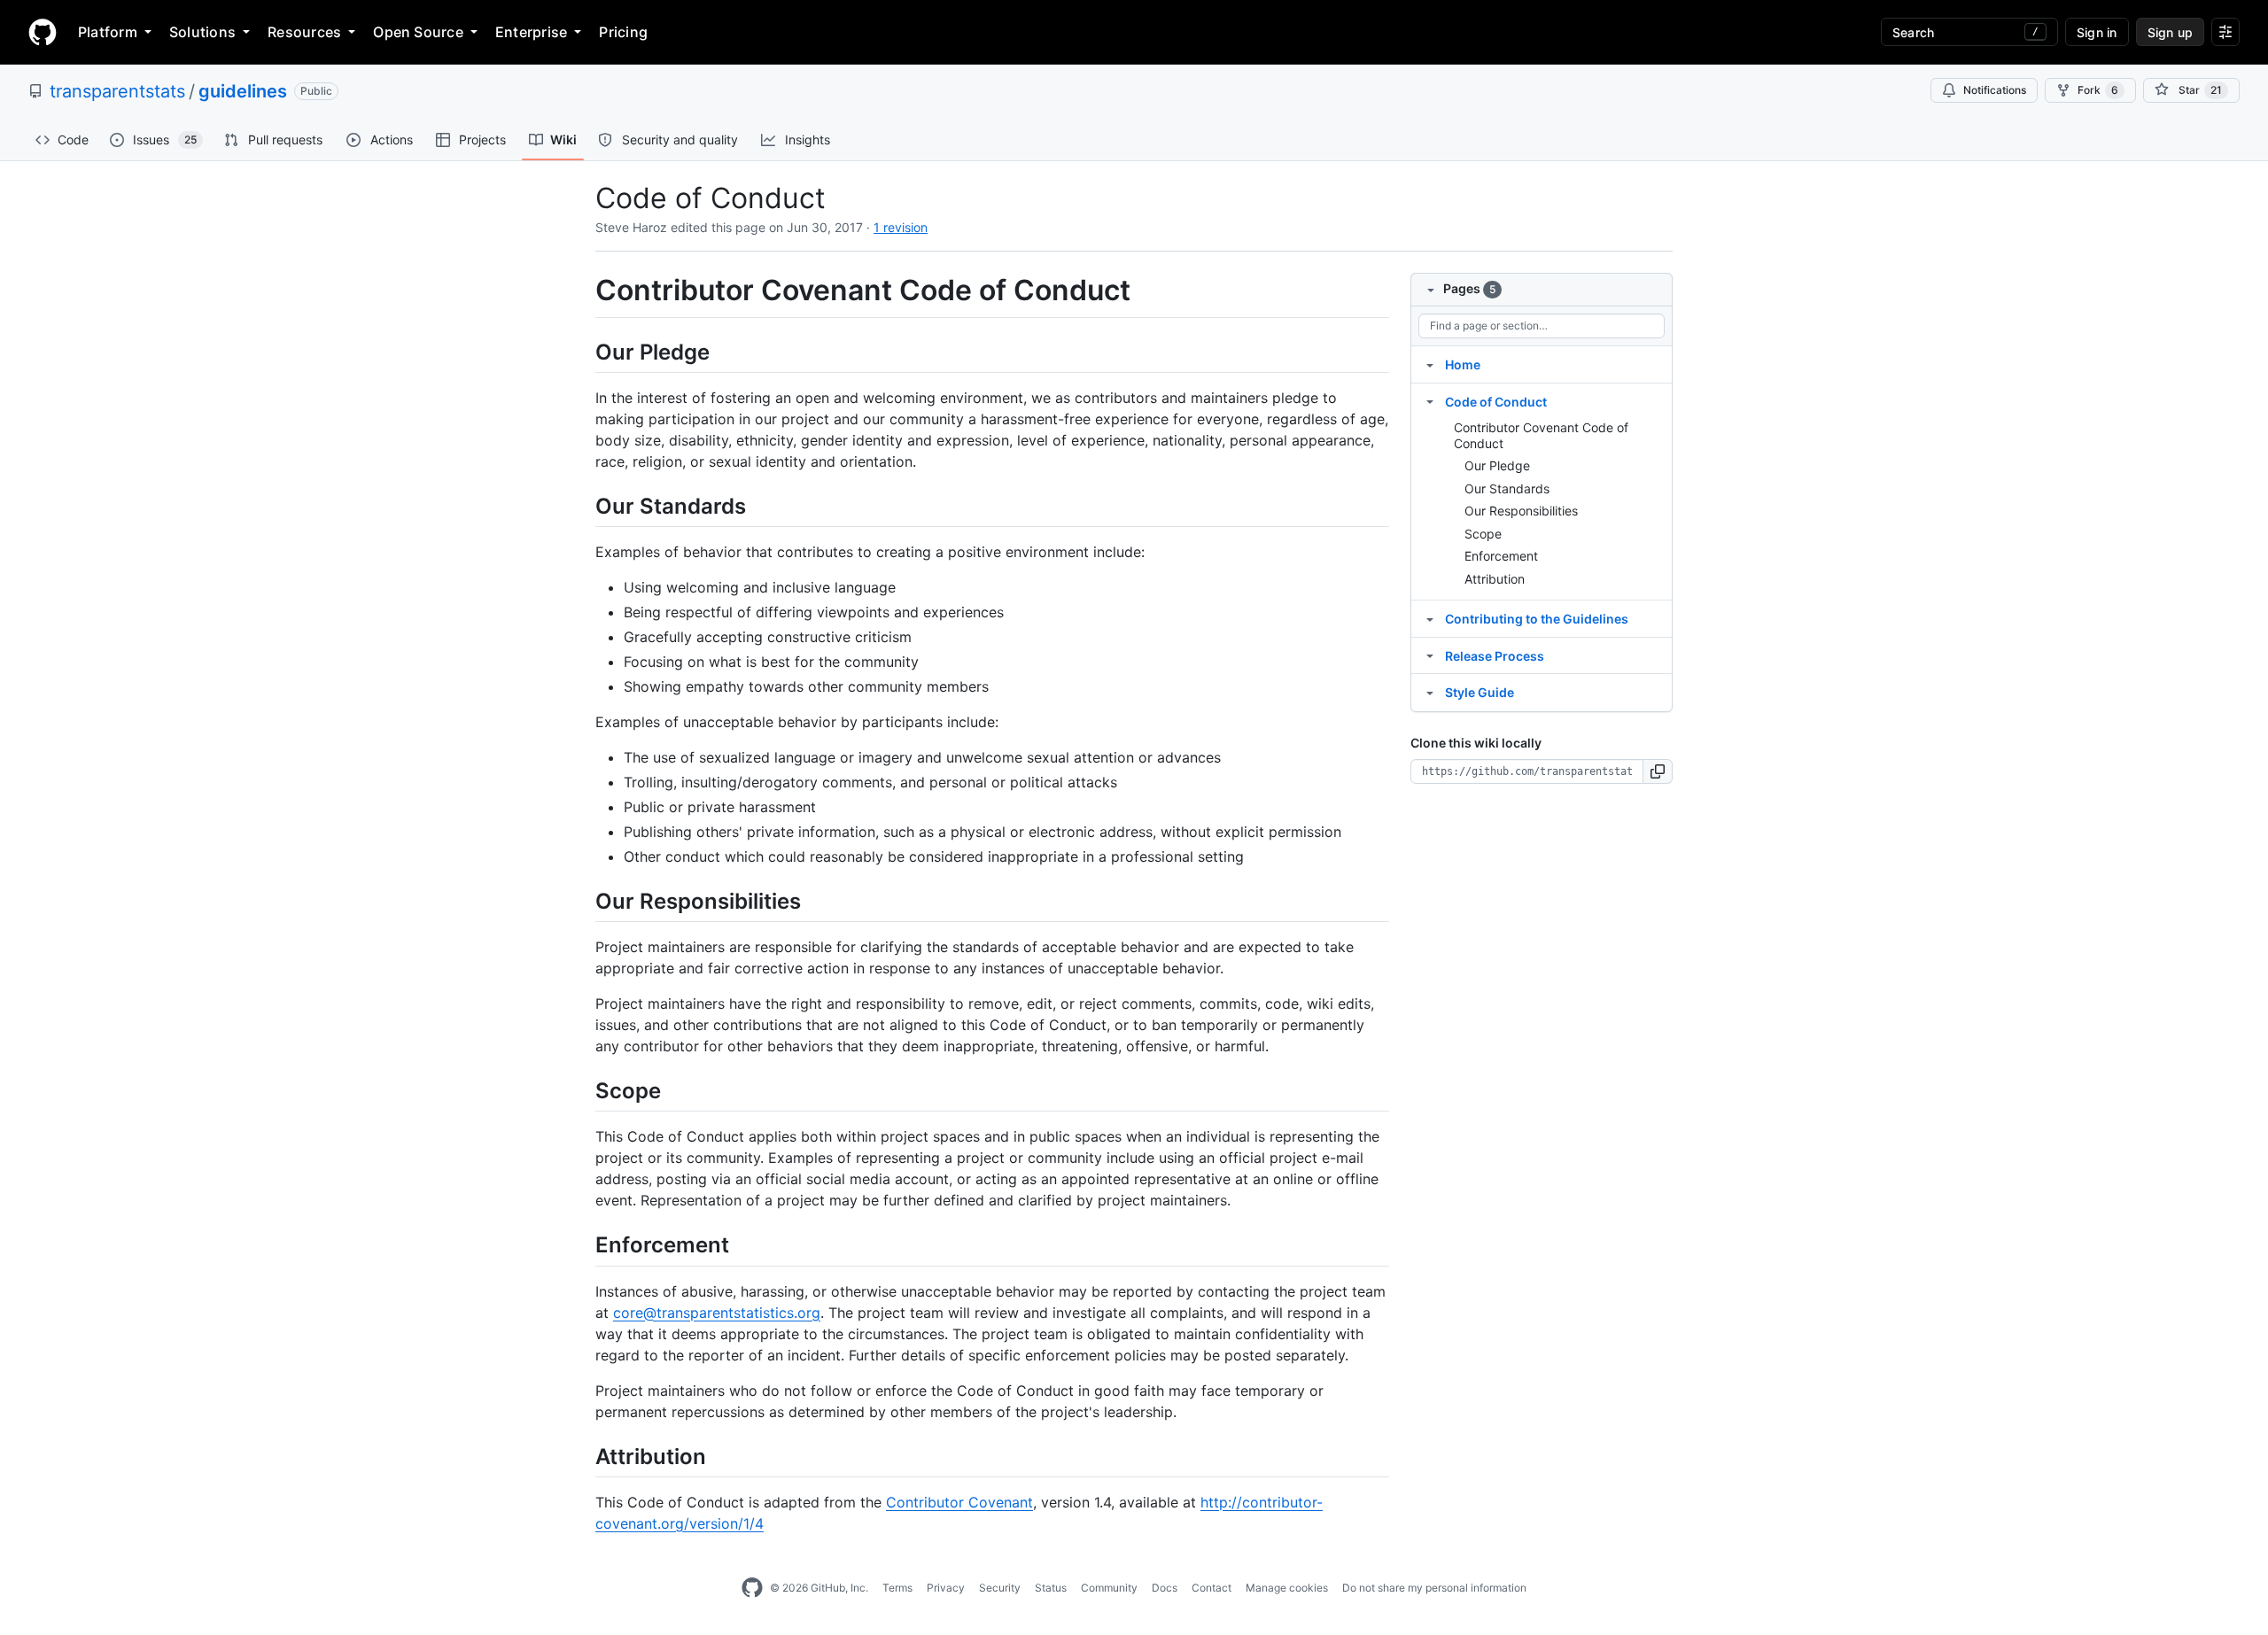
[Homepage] (43, 32)
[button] (1658, 771)
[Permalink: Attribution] (583, 1456)
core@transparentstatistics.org (717, 1313)
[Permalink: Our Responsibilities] (583, 901)
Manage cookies (1287, 1588)
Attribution (1495, 579)
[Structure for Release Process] (1430, 655)
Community (1109, 1588)
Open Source (418, 32)
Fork (2098, 90)
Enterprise (531, 32)
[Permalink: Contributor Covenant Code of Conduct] (583, 291)
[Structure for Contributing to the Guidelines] (1430, 618)
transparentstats (117, 91)
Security (1000, 1588)
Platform (108, 32)
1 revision (901, 227)
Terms (897, 1588)
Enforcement (1501, 556)
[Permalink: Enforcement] (583, 1245)
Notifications (1995, 90)
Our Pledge (1497, 465)
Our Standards (1507, 488)
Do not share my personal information (1434, 1588)
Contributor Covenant (959, 1502)
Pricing (623, 32)
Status (1051, 1588)
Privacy (946, 1588)
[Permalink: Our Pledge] (583, 352)
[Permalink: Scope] (583, 1090)
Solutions (202, 32)
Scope (1483, 534)
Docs (1165, 1588)
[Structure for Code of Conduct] (1430, 401)
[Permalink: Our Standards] (583, 506)
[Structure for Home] (1430, 364)
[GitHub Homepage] (752, 1588)
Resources (304, 32)
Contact (1212, 1588)
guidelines (243, 91)
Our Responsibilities (1521, 511)
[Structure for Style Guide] (1430, 692)
